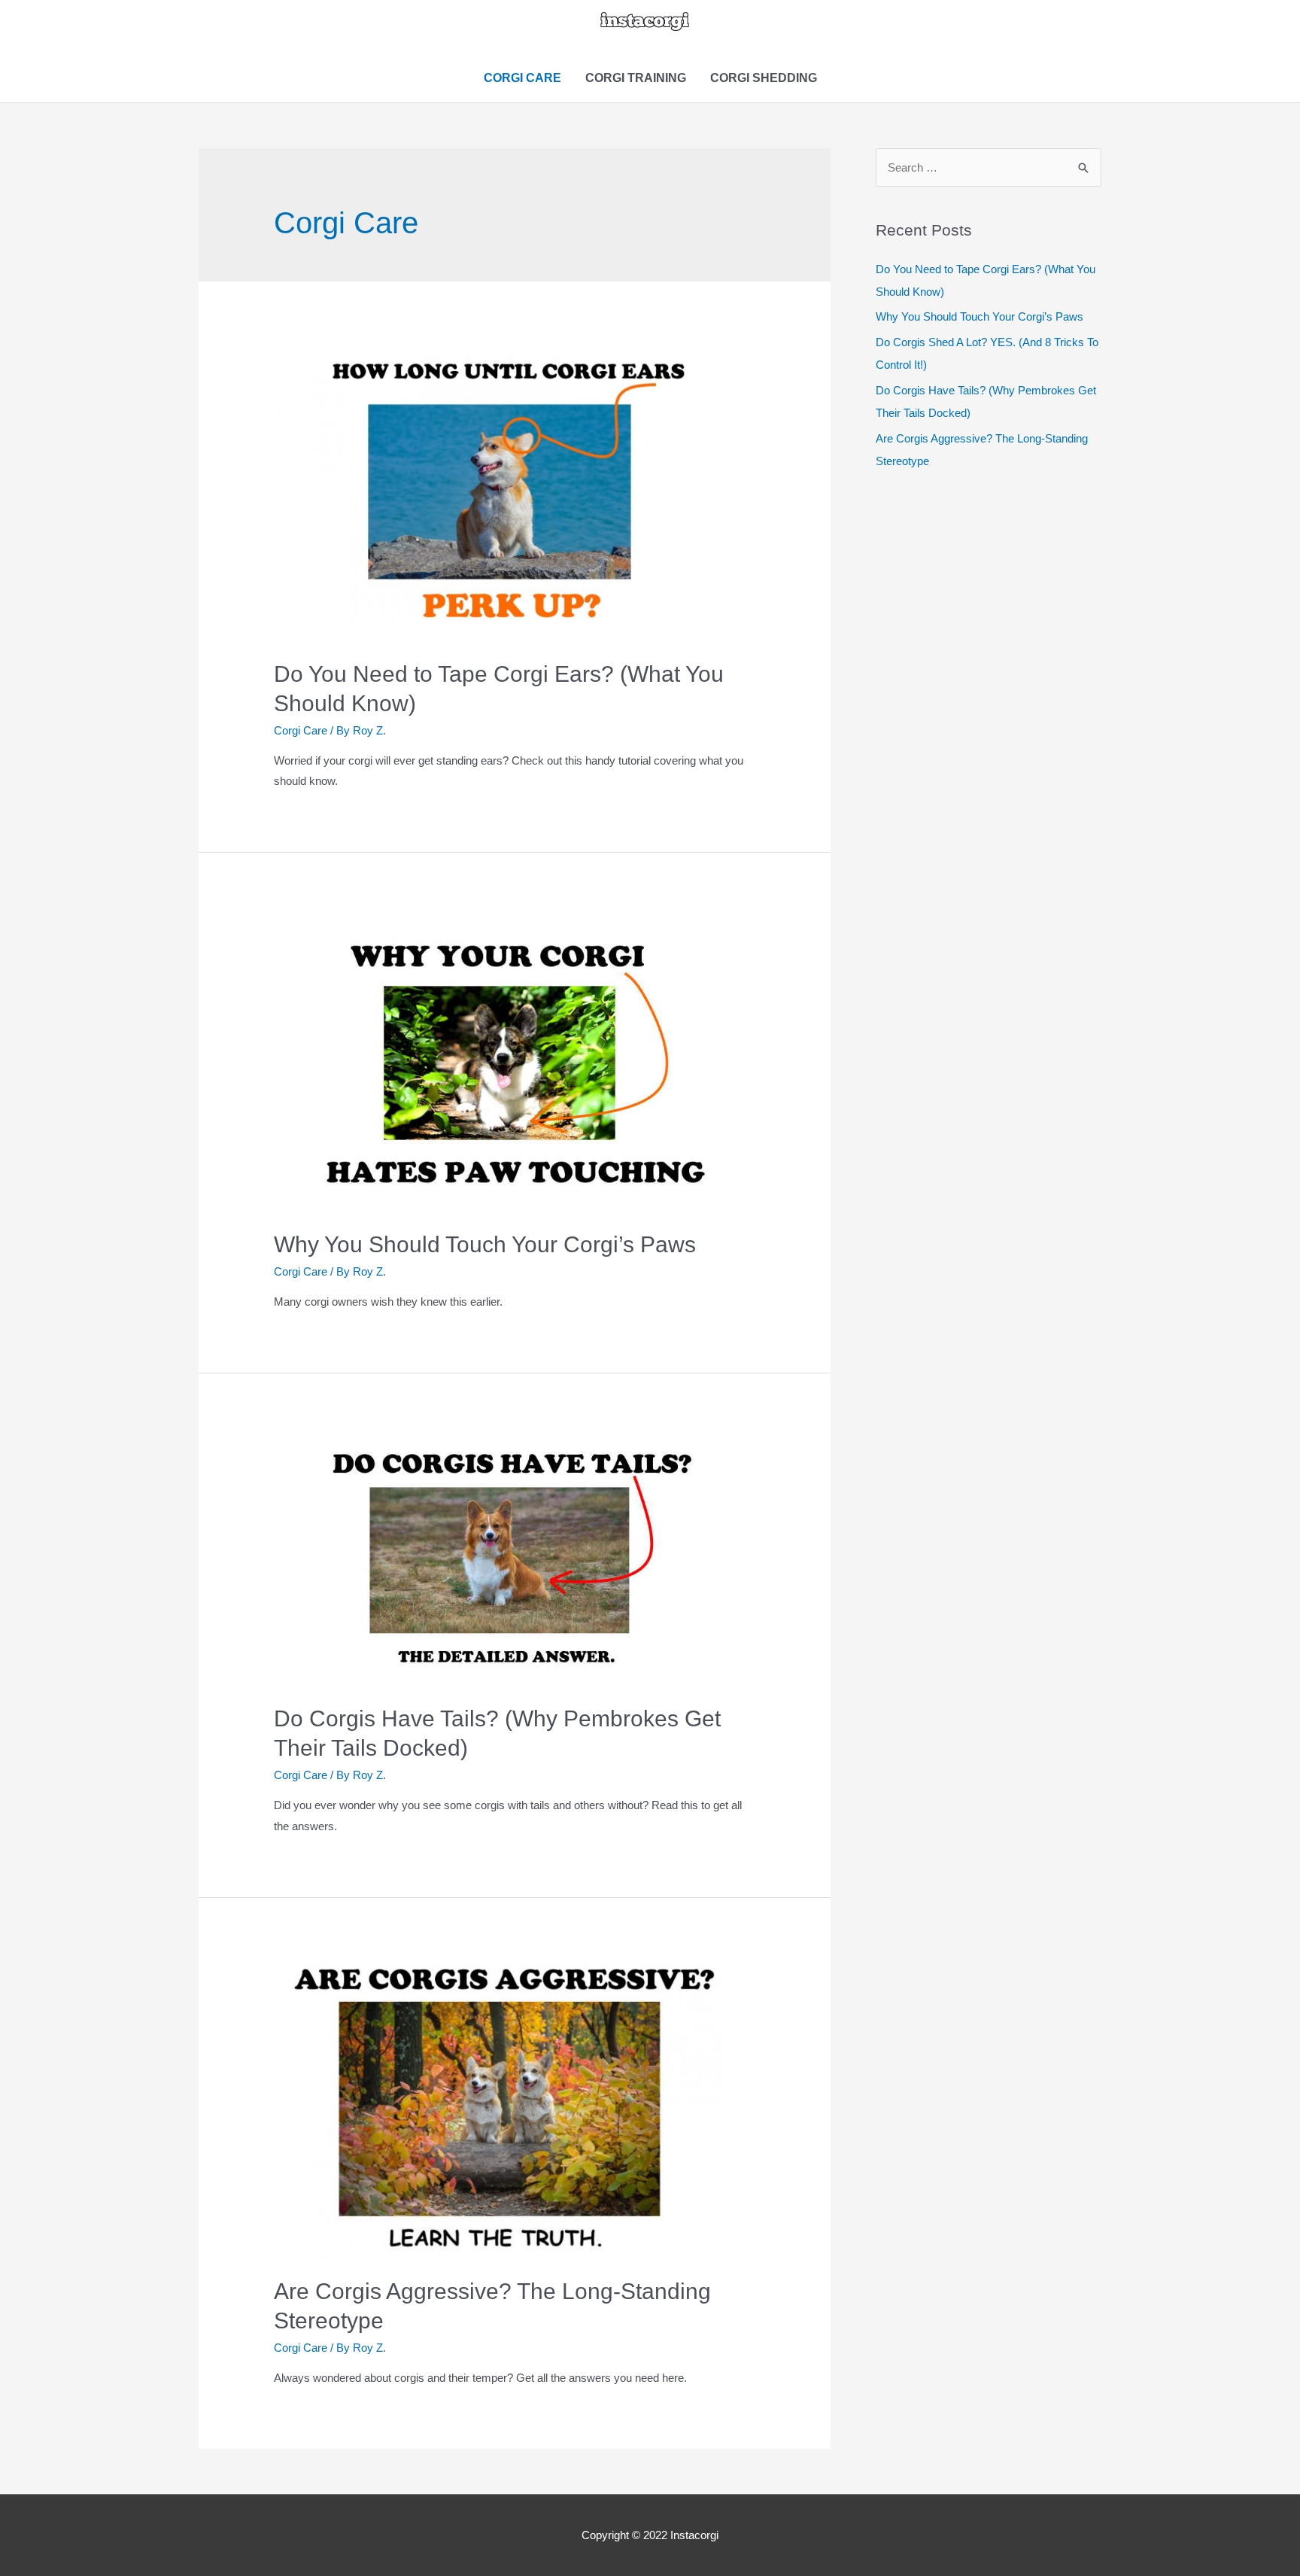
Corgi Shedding (764, 78)
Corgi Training (636, 78)
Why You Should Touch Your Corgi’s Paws (485, 1244)
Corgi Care (522, 78)
